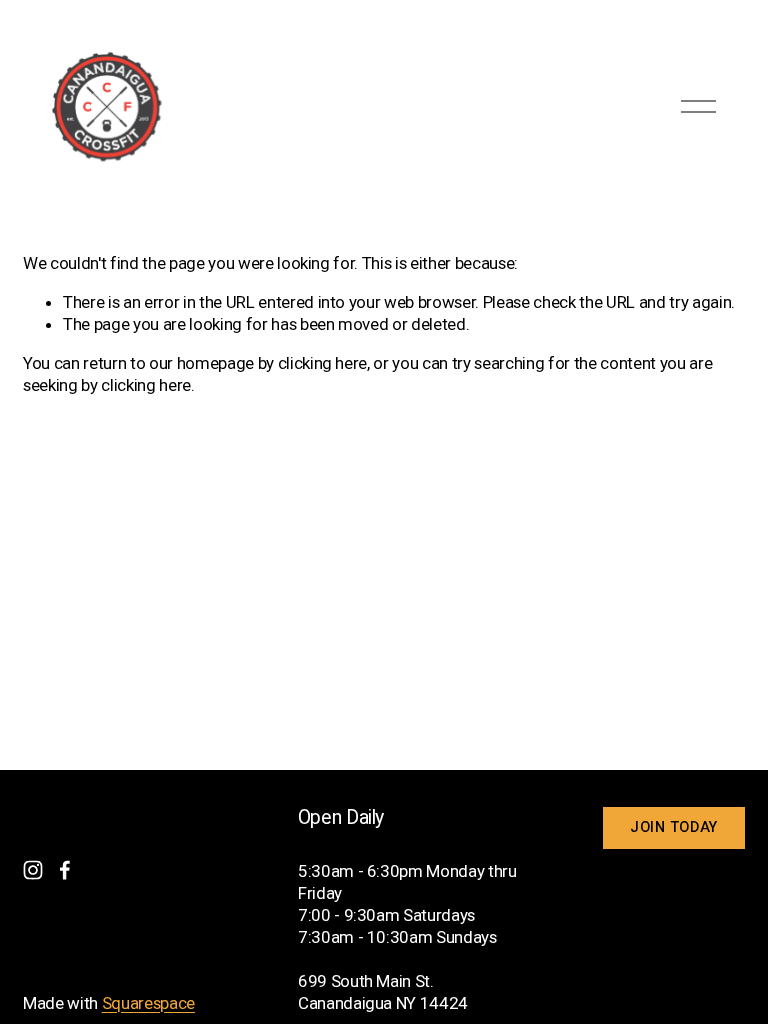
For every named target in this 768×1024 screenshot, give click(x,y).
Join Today (674, 827)
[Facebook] (65, 870)
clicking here (323, 363)
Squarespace (148, 1003)
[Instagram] (33, 870)
